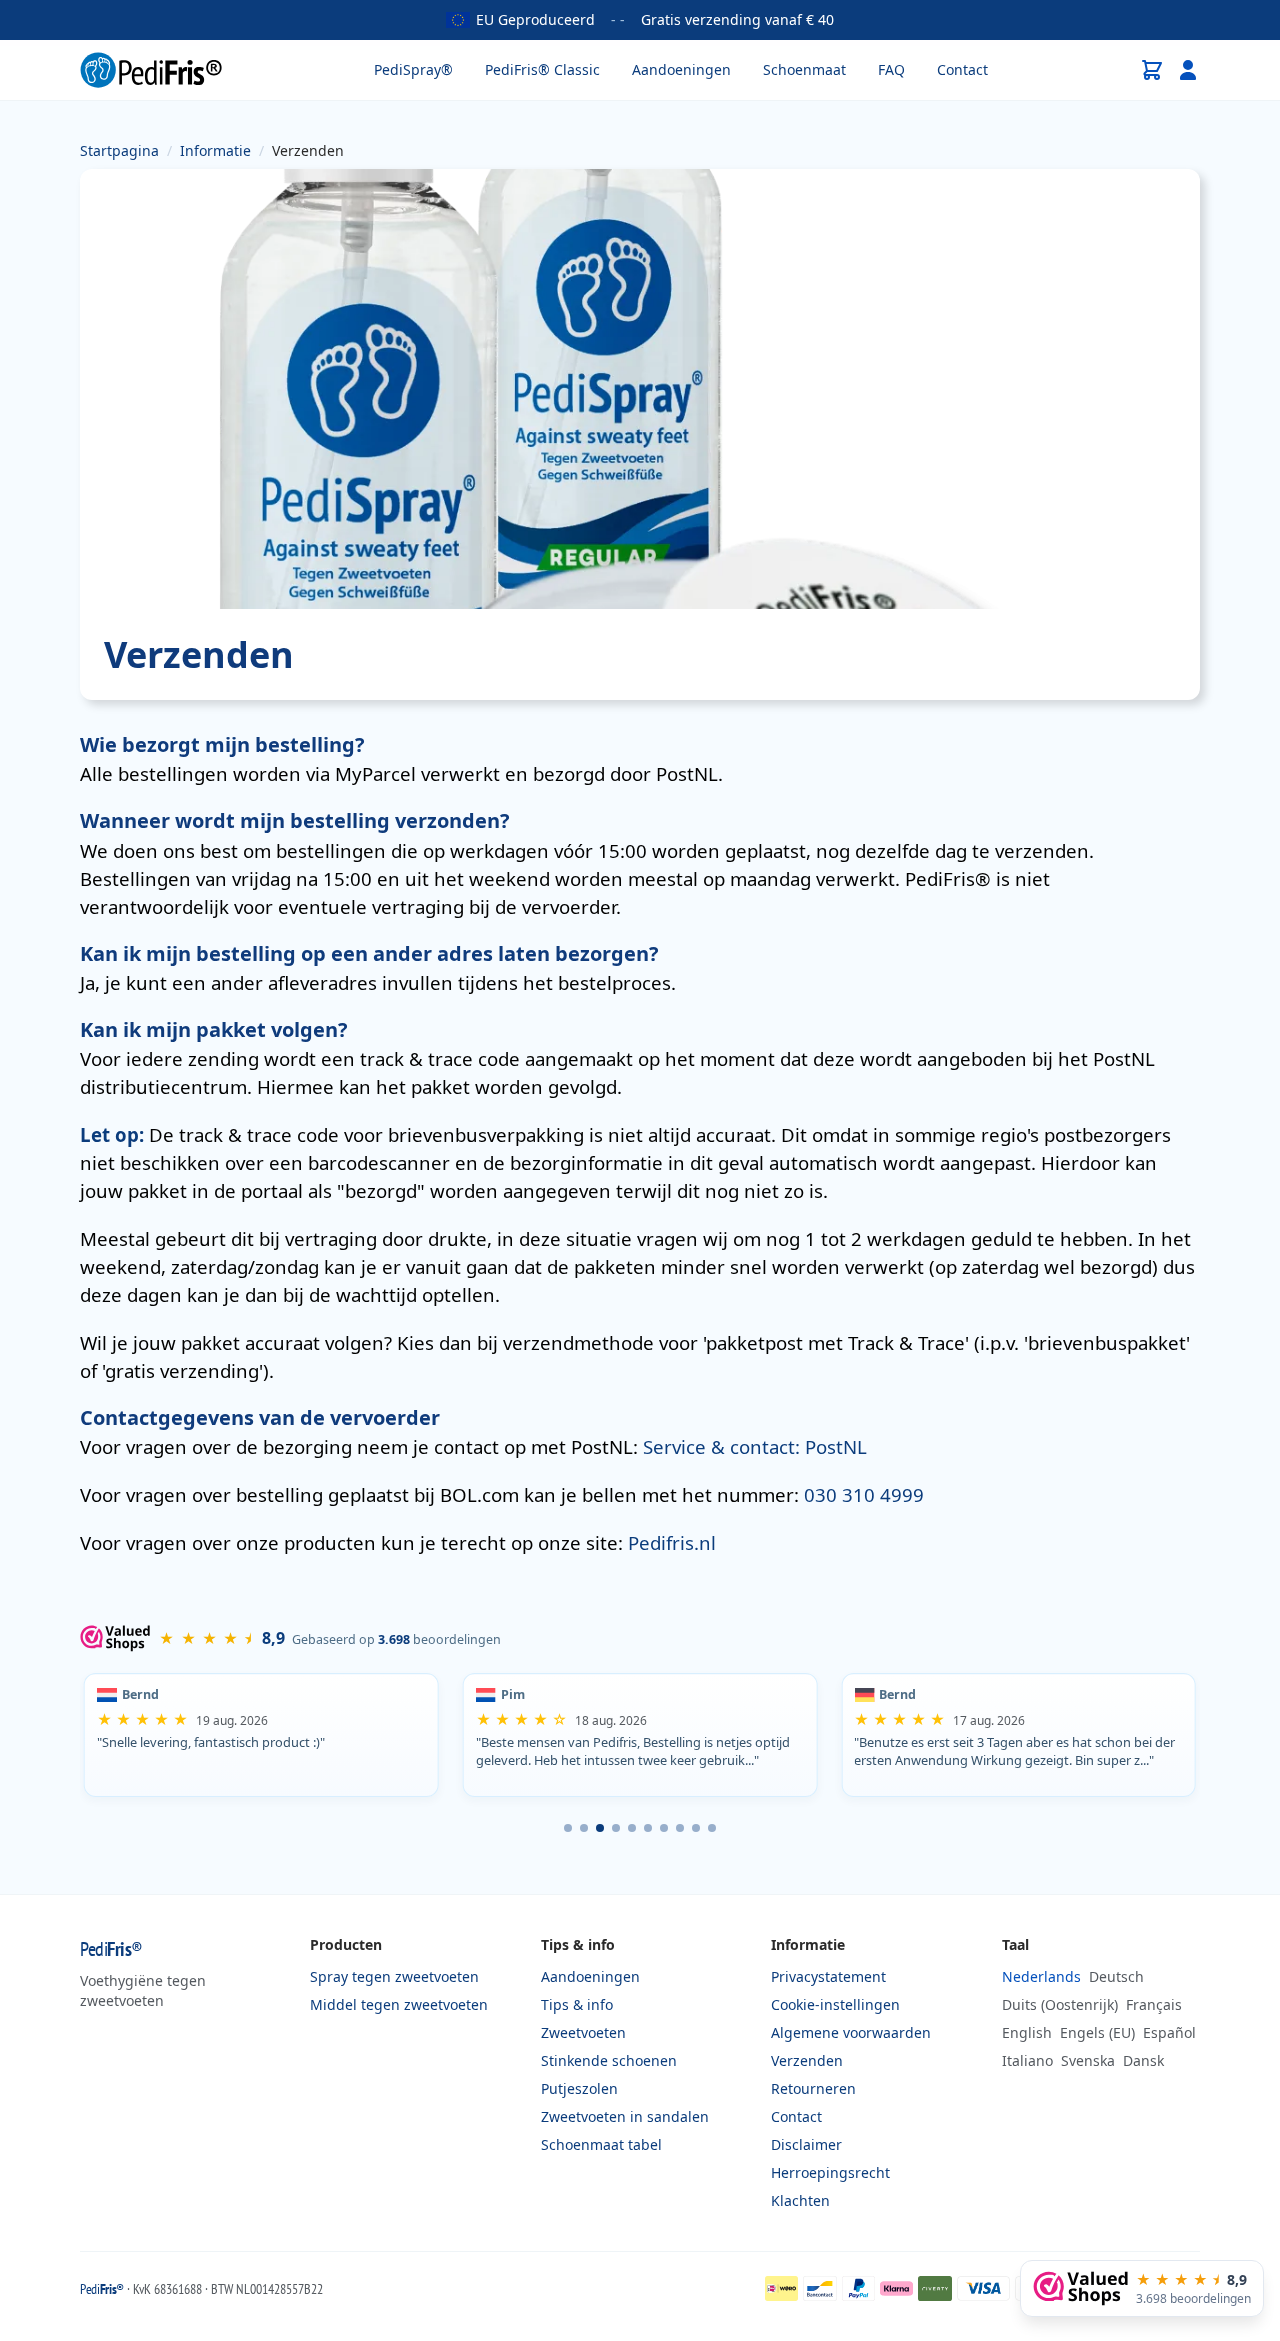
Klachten (800, 2200)
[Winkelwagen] (1152, 70)
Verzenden (807, 2060)
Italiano (1027, 2060)
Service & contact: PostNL (755, 1446)
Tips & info (577, 2004)
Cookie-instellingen (835, 2004)
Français (1154, 2004)
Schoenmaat (804, 69)
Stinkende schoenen (609, 2060)
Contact (962, 69)
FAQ (891, 69)
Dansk (1143, 2060)
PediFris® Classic (542, 69)
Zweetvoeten (583, 2032)
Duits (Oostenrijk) (1060, 2004)
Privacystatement (828, 1976)
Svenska (1088, 2060)
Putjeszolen (579, 2088)
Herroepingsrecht (830, 2172)
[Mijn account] (1188, 70)
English (1027, 2032)
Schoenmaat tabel (601, 2144)
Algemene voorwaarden (851, 2032)
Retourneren (813, 2088)
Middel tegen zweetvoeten (399, 2004)
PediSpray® (413, 69)
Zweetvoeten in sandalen (625, 2116)
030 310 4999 (864, 1494)
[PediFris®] (151, 70)
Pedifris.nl (672, 1542)
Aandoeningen (681, 69)
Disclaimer (806, 2144)
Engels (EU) (1097, 2032)
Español (1169, 2032)
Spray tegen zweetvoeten (394, 1976)
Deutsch (1116, 1976)
